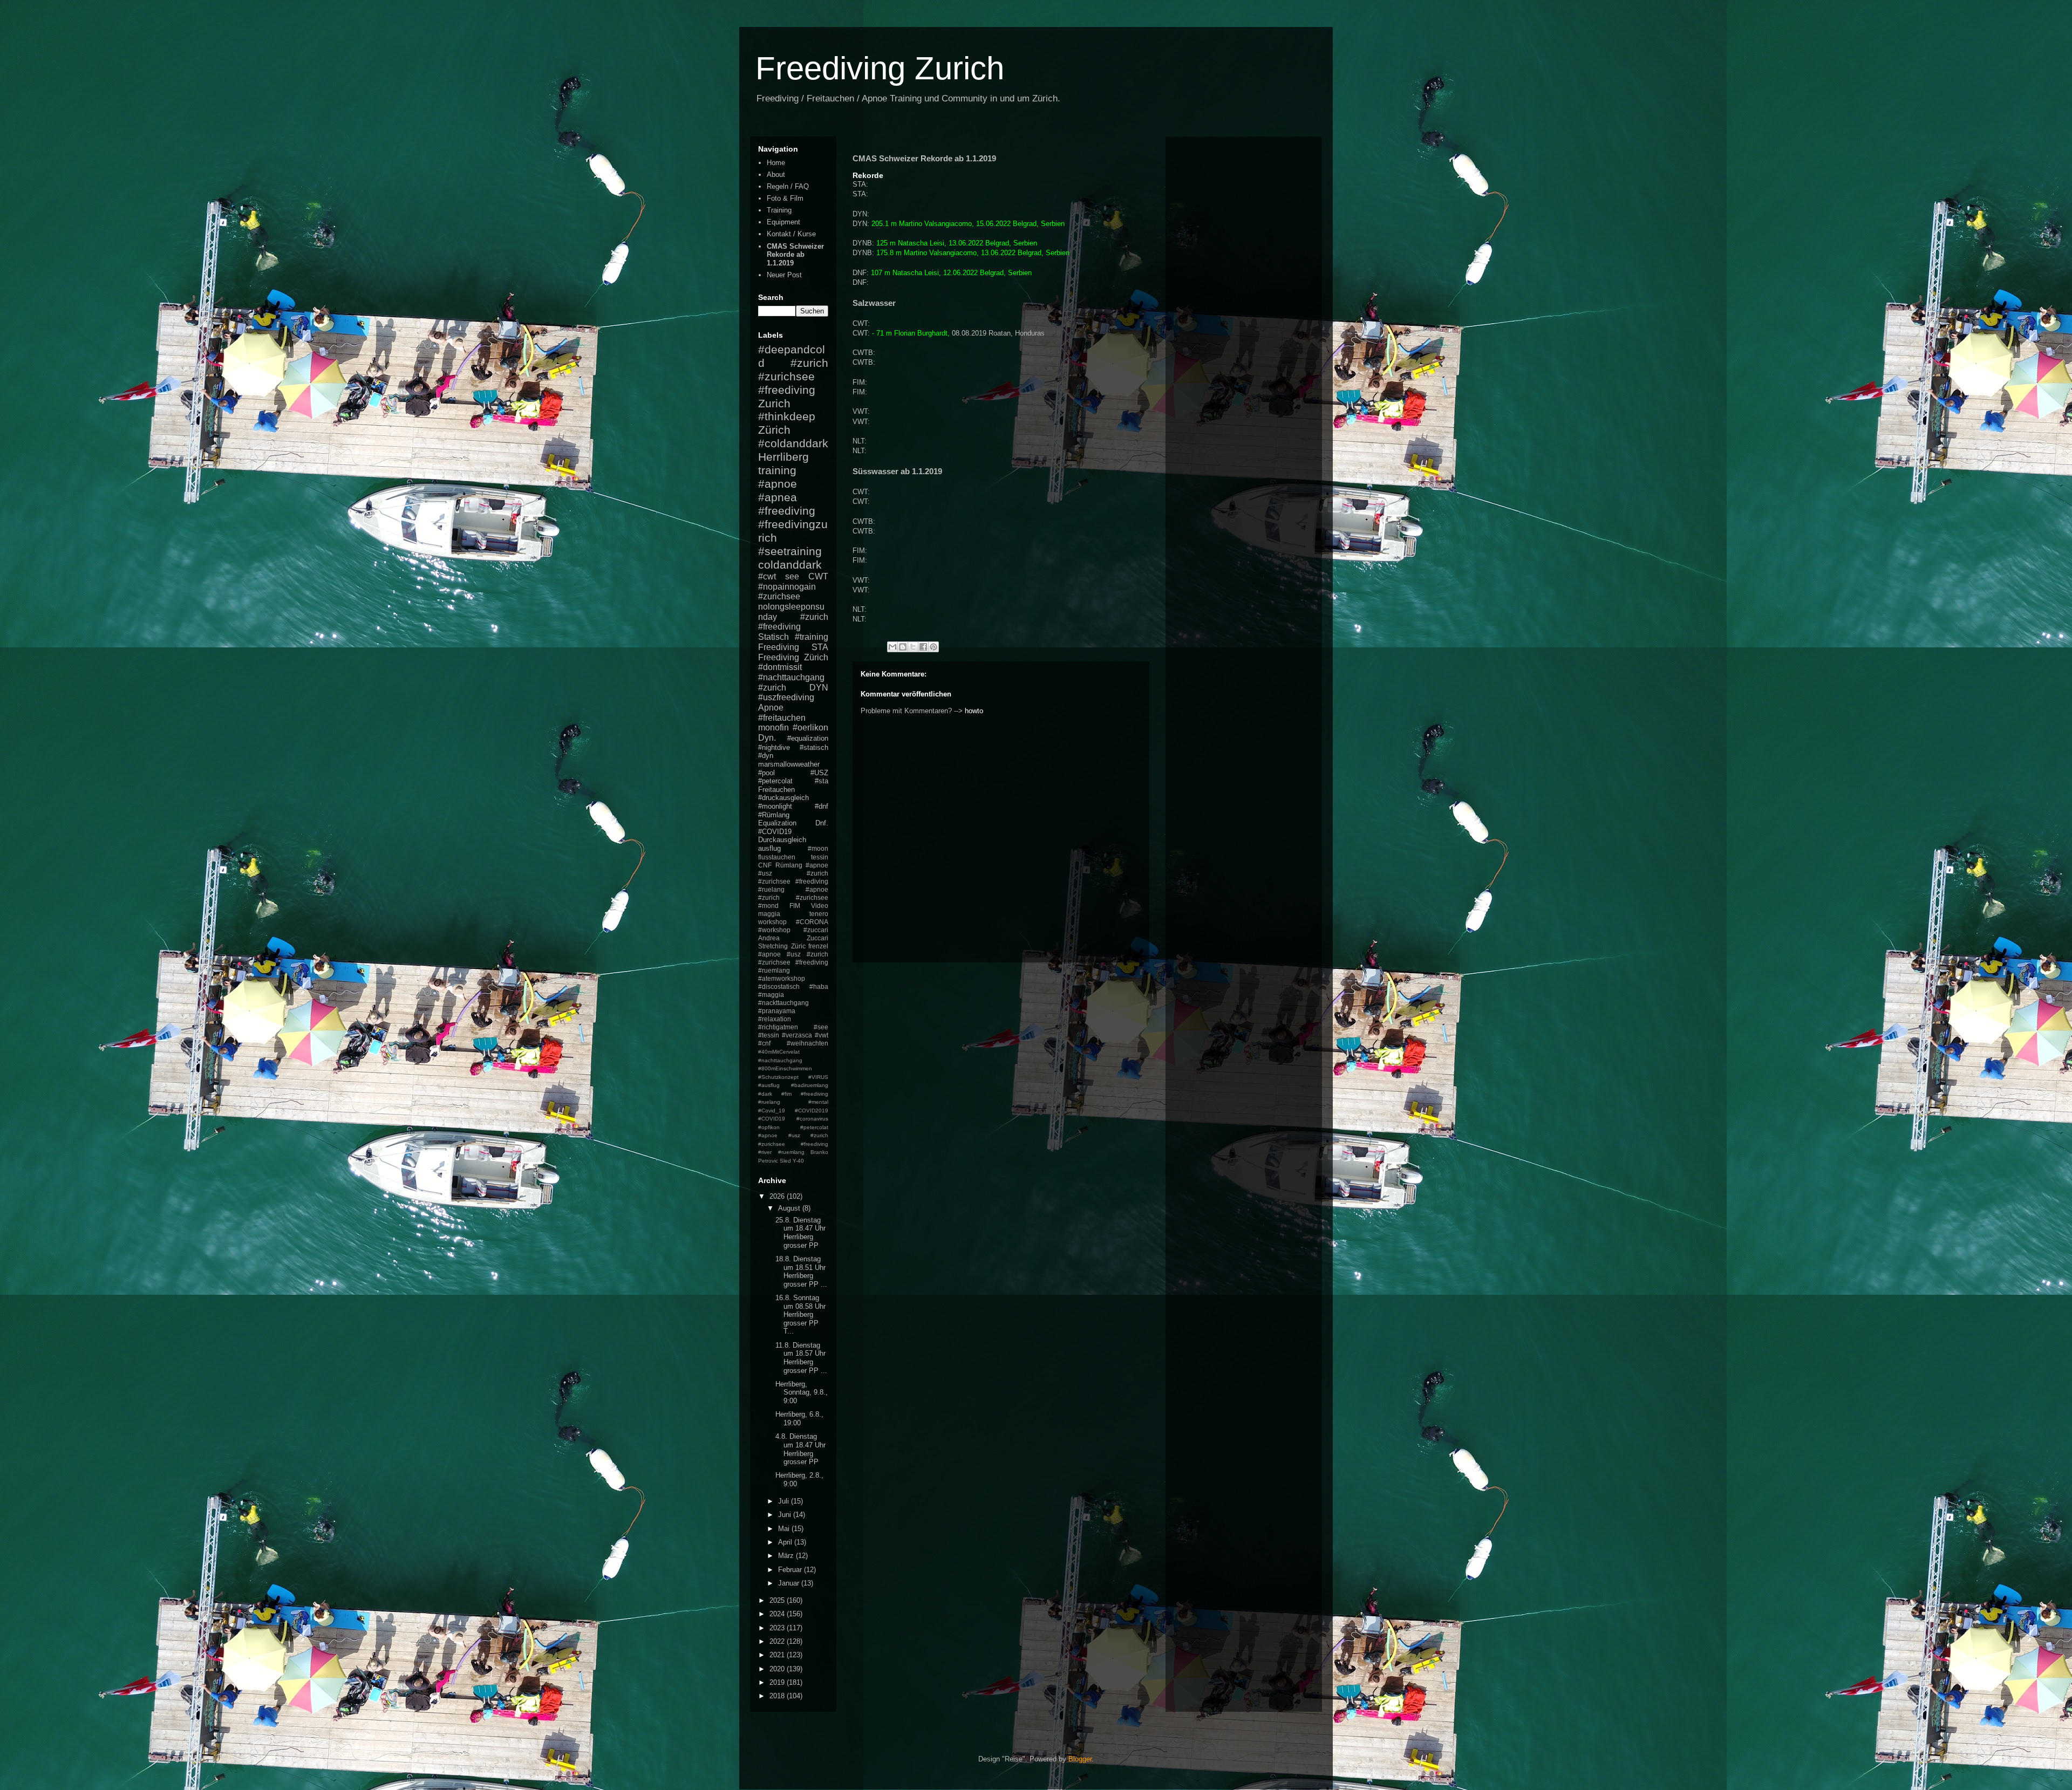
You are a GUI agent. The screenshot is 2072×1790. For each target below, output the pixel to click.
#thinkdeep (787, 416)
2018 (778, 1696)
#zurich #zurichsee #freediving (793, 376)
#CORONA (812, 922)
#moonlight (775, 806)
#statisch (814, 747)
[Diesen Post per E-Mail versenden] (892, 647)
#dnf (822, 806)
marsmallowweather (789, 764)
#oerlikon (810, 727)
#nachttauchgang (791, 677)
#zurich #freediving (793, 622)
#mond (768, 906)
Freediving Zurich (880, 68)
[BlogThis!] (903, 647)
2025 (778, 1600)
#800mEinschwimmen (785, 1068)
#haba (819, 986)
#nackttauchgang (783, 1003)
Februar (791, 1570)
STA (820, 647)
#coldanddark (793, 443)
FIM (795, 906)
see (792, 576)
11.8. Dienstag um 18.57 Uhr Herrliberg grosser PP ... (801, 1358)
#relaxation (775, 1019)
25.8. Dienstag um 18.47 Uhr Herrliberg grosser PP (800, 1233)
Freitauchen (776, 790)
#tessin (769, 1035)
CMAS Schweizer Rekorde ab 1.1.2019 (795, 255)
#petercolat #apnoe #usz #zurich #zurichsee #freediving (793, 1136)
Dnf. (822, 823)
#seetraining (790, 551)
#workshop (774, 930)
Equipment (783, 222)
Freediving (779, 647)
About (776, 175)
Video (820, 906)
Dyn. (767, 738)
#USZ (819, 773)
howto (974, 711)
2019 (778, 1682)
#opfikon (769, 1127)
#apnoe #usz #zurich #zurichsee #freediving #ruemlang (793, 962)
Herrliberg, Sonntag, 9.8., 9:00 (802, 1392)
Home (776, 163)
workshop (772, 922)
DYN (819, 688)
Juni (786, 1515)
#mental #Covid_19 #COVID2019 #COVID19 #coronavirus (793, 1110)
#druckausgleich (783, 798)
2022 (778, 1641)
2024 (778, 1614)
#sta (822, 781)
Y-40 (798, 1161)
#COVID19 (775, 832)
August (790, 1208)
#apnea (778, 497)
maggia (769, 914)
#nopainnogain (787, 587)
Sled (785, 1161)
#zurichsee (779, 596)
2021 (778, 1655)
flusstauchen (777, 857)
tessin (820, 857)
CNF (765, 865)
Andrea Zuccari (793, 938)
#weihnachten (807, 1043)
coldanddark (790, 565)
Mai (785, 1529)
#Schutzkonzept (778, 1077)
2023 (778, 1628)
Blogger (1080, 1759)
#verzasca (797, 1035)
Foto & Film (785, 198)
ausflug (769, 848)
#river (765, 1152)
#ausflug (769, 1085)
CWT (818, 576)
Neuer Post (784, 275)
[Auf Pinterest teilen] (933, 647)
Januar (790, 1583)
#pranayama (777, 1011)
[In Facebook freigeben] (923, 647)
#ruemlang (791, 1152)
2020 (778, 1669)
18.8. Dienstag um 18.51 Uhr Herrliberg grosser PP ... (801, 1272)
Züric (798, 946)
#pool (766, 773)
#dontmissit (780, 667)
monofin (773, 727)
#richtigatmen (778, 1027)
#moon (818, 848)
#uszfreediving (786, 697)
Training (779, 210)
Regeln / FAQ (788, 186)
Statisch (773, 637)
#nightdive (774, 747)
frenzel (818, 946)
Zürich (774, 430)
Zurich (774, 403)
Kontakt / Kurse (791, 234)
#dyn (766, 756)
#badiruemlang (810, 1085)
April (786, 1542)
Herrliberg (783, 457)
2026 (778, 1196)
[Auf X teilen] (913, 647)
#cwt (767, 576)
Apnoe (771, 708)
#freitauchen (782, 718)
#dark (765, 1094)
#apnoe (778, 484)
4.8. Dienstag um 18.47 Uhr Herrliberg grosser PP (800, 1449)
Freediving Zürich (793, 657)
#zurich (772, 688)
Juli (785, 1501)
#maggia (771, 995)
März (787, 1556)
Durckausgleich (782, 840)
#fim (786, 1094)
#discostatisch (779, 986)
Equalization (777, 823)
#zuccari (816, 930)
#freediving (787, 511)
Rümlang (789, 865)
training (777, 470)
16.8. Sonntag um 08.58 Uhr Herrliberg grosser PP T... (800, 1314)
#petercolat (775, 781)
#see (821, 1027)
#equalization (808, 738)
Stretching (773, 946)
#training (812, 637)
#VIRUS (818, 1077)
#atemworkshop (782, 978)
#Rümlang (774, 815)
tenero (819, 914)
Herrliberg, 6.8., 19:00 (799, 1419)
